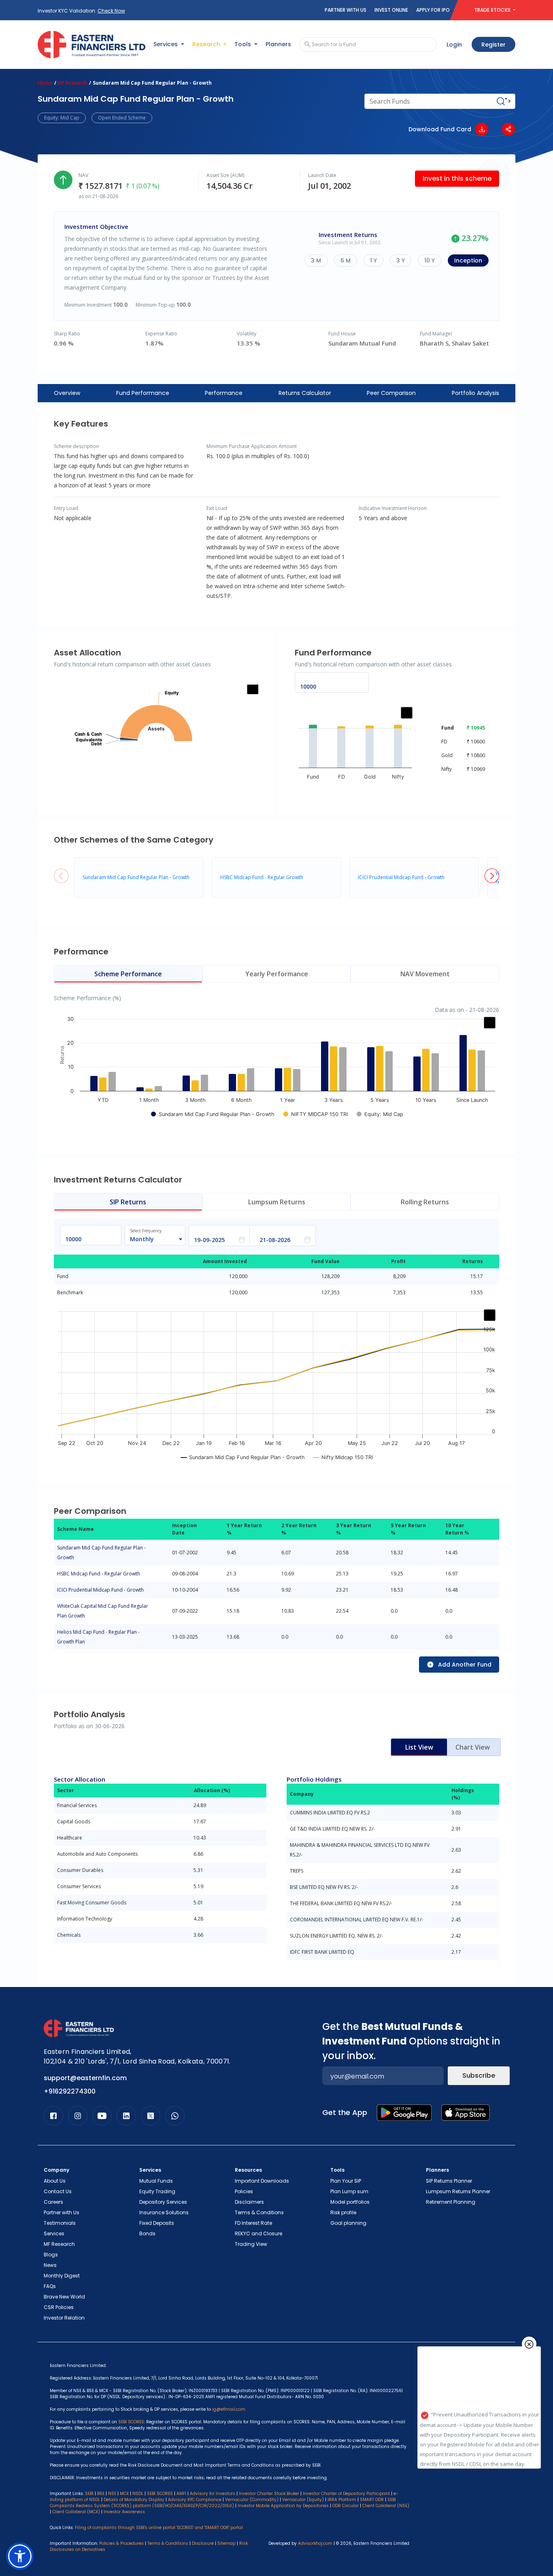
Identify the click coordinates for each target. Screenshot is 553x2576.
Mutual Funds (156, 2181)
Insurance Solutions (164, 2212)
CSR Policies (59, 2307)
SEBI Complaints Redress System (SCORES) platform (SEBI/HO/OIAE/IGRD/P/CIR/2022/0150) (223, 2503)
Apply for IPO (433, 10)
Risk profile (343, 2212)
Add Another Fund (465, 1665)
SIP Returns (128, 1202)
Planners (278, 44)
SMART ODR (372, 2500)
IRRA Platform (342, 2500)
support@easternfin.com (85, 2078)
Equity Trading (157, 2191)
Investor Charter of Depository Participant (346, 2494)
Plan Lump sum (349, 2191)
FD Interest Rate (253, 2223)
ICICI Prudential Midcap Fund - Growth (401, 877)
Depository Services (163, 2202)
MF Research (72, 83)
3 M (316, 260)
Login (454, 45)
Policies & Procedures (121, 2543)
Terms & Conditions (259, 2212)
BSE (101, 2494)
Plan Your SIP (346, 2181)
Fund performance (143, 393)
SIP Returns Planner (449, 2181)
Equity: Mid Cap (62, 118)
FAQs (50, 2286)
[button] (492, 876)
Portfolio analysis (475, 393)
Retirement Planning (451, 2202)
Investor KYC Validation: (81, 11)
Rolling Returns (425, 1202)
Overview (67, 393)
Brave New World (64, 2297)
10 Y (430, 260)
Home (45, 83)
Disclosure (203, 2543)
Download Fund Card (440, 129)
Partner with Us (346, 10)
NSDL (138, 2494)
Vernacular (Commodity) (252, 2500)
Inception (468, 260)
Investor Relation (64, 2318)
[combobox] (151, 1239)
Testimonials (60, 2223)
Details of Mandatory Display (134, 2500)
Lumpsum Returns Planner (458, 2191)
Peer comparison (391, 393)
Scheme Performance (128, 974)
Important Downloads (262, 2181)
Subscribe (479, 2076)
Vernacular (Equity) (303, 2500)
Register (493, 45)
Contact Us (58, 2191)
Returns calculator (305, 393)
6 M (346, 260)
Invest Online (391, 10)
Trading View (251, 2244)
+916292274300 (70, 2091)
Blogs (51, 2255)
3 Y (401, 260)
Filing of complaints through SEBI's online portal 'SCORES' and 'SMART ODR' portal (159, 2528)
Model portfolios (350, 2202)
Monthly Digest (62, 2276)
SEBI (89, 2494)
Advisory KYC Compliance (195, 2500)
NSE (112, 2494)
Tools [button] (244, 44)
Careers (53, 2202)
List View (419, 1747)
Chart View (473, 1747)
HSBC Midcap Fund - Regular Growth (262, 877)
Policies (244, 2191)
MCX (124, 2494)
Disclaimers (249, 2202)
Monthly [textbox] (142, 1239)
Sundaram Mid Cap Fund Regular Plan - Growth (136, 877)
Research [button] (207, 44)
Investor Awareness (124, 2512)
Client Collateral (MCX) (77, 2512)
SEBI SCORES (160, 2494)
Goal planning (348, 2223)
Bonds (147, 2233)
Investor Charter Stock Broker (269, 2494)
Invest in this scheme (457, 178)
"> (508, 101)
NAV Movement (425, 974)
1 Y (373, 260)
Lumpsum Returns (277, 1202)
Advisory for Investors (213, 2494)
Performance (224, 393)
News (50, 2265)
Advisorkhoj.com (315, 2543)
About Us (55, 2181)
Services (54, 2233)
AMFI (181, 2494)
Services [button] (166, 44)
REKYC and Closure (258, 2233)
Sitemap (227, 2543)
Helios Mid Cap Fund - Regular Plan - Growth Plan (98, 1637)
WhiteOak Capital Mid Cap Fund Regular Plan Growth (103, 1611)
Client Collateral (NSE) (386, 2506)
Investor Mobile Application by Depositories (283, 2506)
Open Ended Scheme (122, 118)
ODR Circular (346, 2506)
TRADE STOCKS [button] (493, 10)
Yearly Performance (277, 974)
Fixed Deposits (157, 2223)
